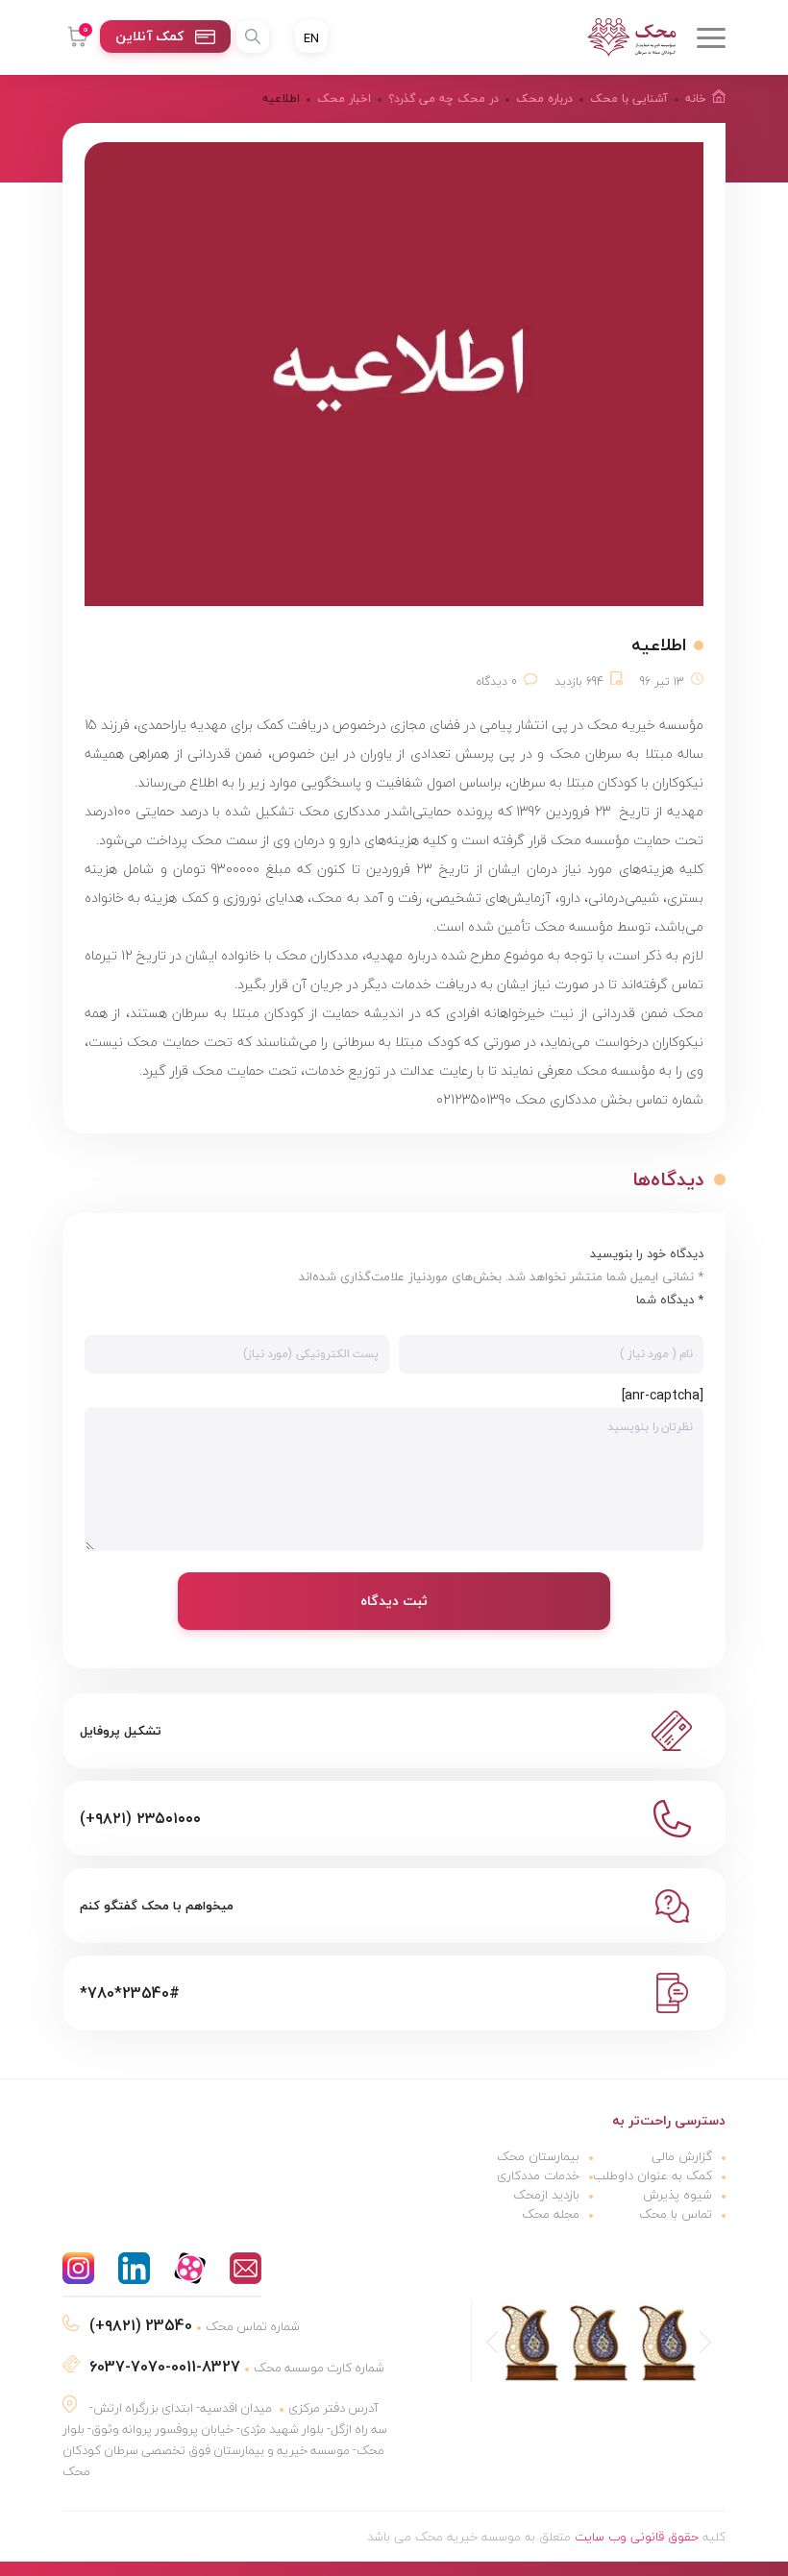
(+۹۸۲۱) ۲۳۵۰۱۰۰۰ (140, 1818)
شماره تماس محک (195, 2326)
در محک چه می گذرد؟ (443, 98)
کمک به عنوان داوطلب (653, 2175)
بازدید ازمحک (546, 2195)
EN (311, 38)
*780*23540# (130, 1993)
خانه (696, 98)
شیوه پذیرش (677, 2195)
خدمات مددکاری (538, 2175)
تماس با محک (676, 2214)
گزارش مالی (682, 2156)
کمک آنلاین (149, 36)
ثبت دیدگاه (394, 1601)
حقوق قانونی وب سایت (637, 2537)
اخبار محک (344, 98)
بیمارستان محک (538, 2156)
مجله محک (551, 2214)
